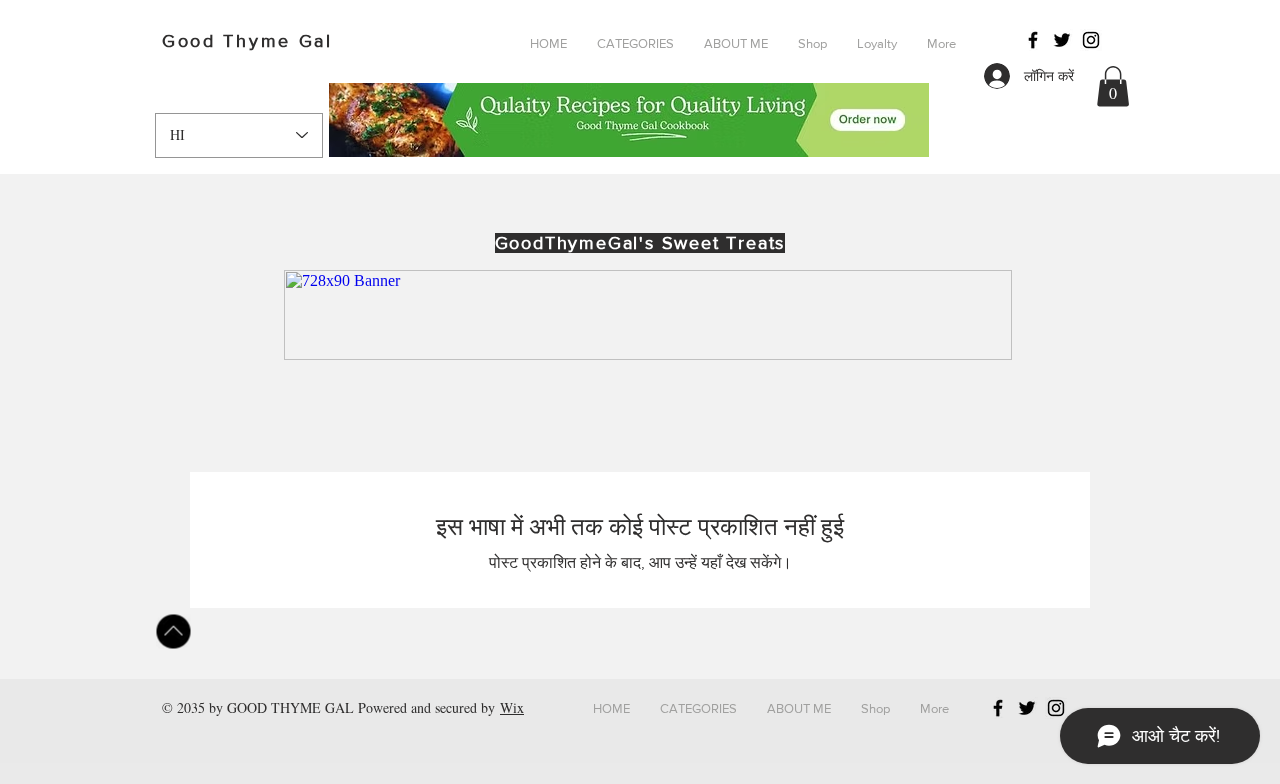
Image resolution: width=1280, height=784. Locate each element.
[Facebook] (1033, 40)
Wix (512, 707)
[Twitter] (1062, 40)
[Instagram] (1091, 40)
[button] (635, 44)
